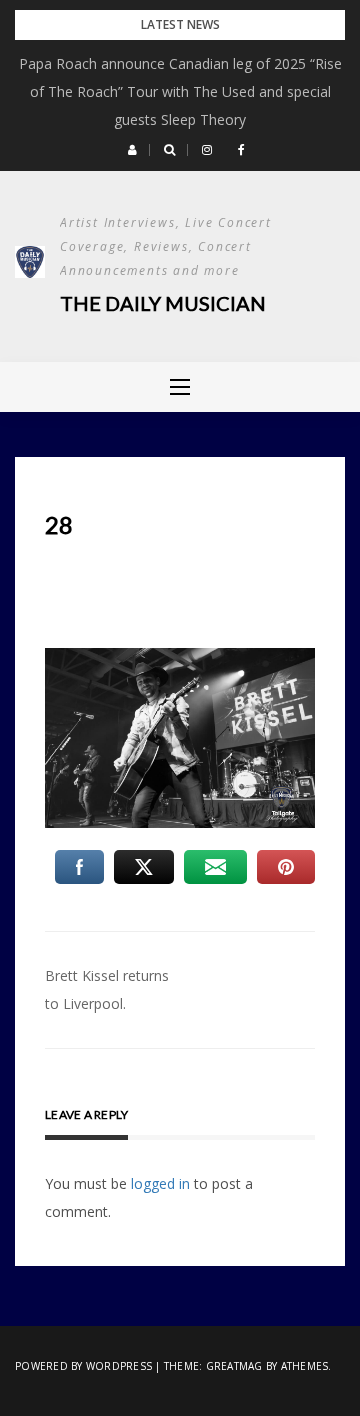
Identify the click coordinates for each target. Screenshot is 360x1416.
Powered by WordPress (83, 1366)
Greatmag (234, 1366)
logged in (160, 1183)
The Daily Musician (163, 303)
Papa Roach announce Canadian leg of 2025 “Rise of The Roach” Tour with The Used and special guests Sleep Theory (180, 91)
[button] (132, 150)
